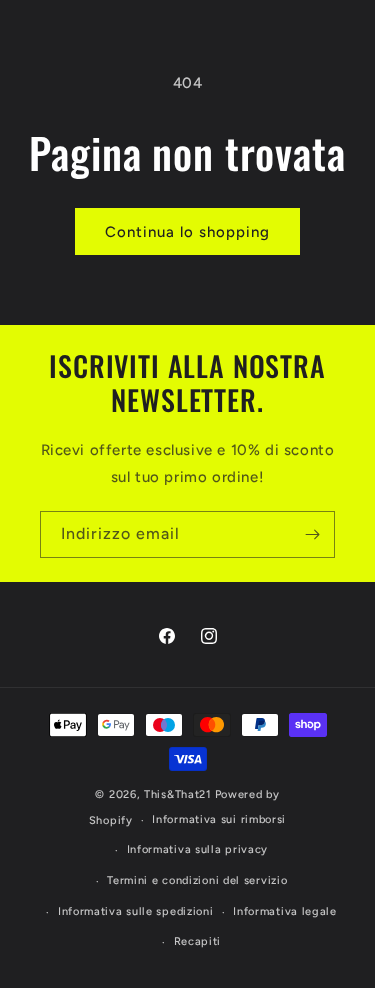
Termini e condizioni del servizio (197, 880)
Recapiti (198, 941)
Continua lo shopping (187, 232)
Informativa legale (285, 911)
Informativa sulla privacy (198, 849)
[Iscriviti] (312, 534)
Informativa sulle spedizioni (136, 911)
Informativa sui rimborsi (219, 819)
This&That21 (178, 794)
